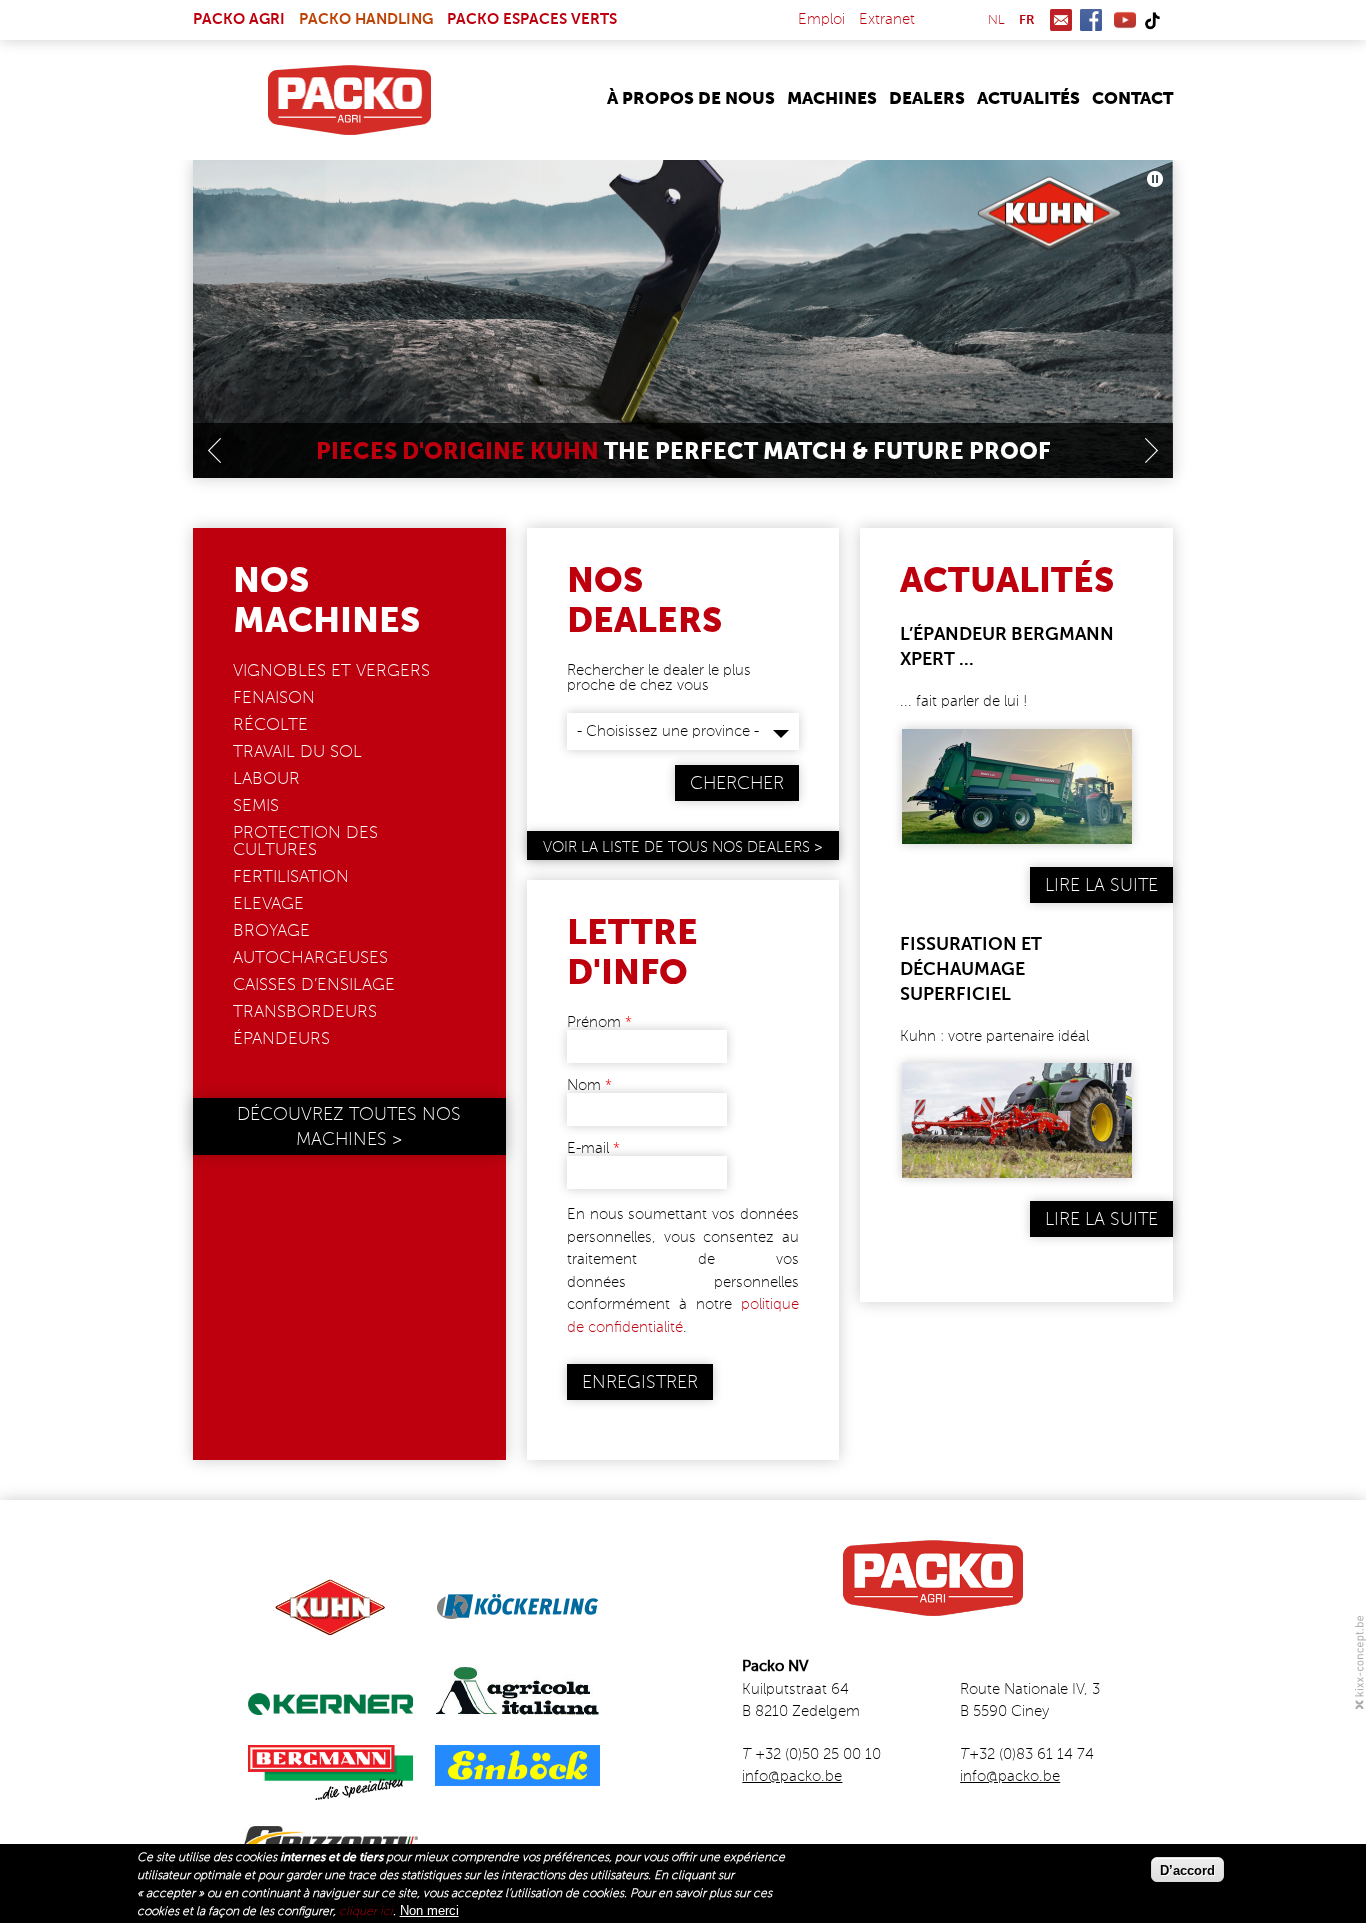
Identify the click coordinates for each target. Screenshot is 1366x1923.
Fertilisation (291, 877)
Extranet (887, 19)
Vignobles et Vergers (331, 671)
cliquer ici (366, 1911)
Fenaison (274, 698)
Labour (266, 779)
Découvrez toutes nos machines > (349, 1127)
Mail (1061, 20)
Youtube (1125, 20)
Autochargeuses (310, 958)
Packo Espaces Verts (532, 19)
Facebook (1091, 20)
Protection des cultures (305, 842)
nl (996, 20)
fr (1027, 20)
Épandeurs (281, 1039)
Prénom (599, 1022)
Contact (1132, 99)
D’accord (1187, 1869)
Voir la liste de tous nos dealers (676, 847)
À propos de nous (691, 99)
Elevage (268, 904)
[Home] (349, 100)
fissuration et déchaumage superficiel (971, 970)
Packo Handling (366, 19)
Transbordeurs (305, 1012)
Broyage (271, 931)
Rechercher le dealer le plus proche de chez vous (659, 678)
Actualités (1028, 99)
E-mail (593, 1148)
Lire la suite (1101, 886)
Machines (832, 99)
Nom (589, 1085)
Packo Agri (239, 19)
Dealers (927, 99)
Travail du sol (297, 752)
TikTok (1152, 20)
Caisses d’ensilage (314, 985)
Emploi (821, 19)
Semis (256, 806)
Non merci (429, 1909)
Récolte (270, 725)
